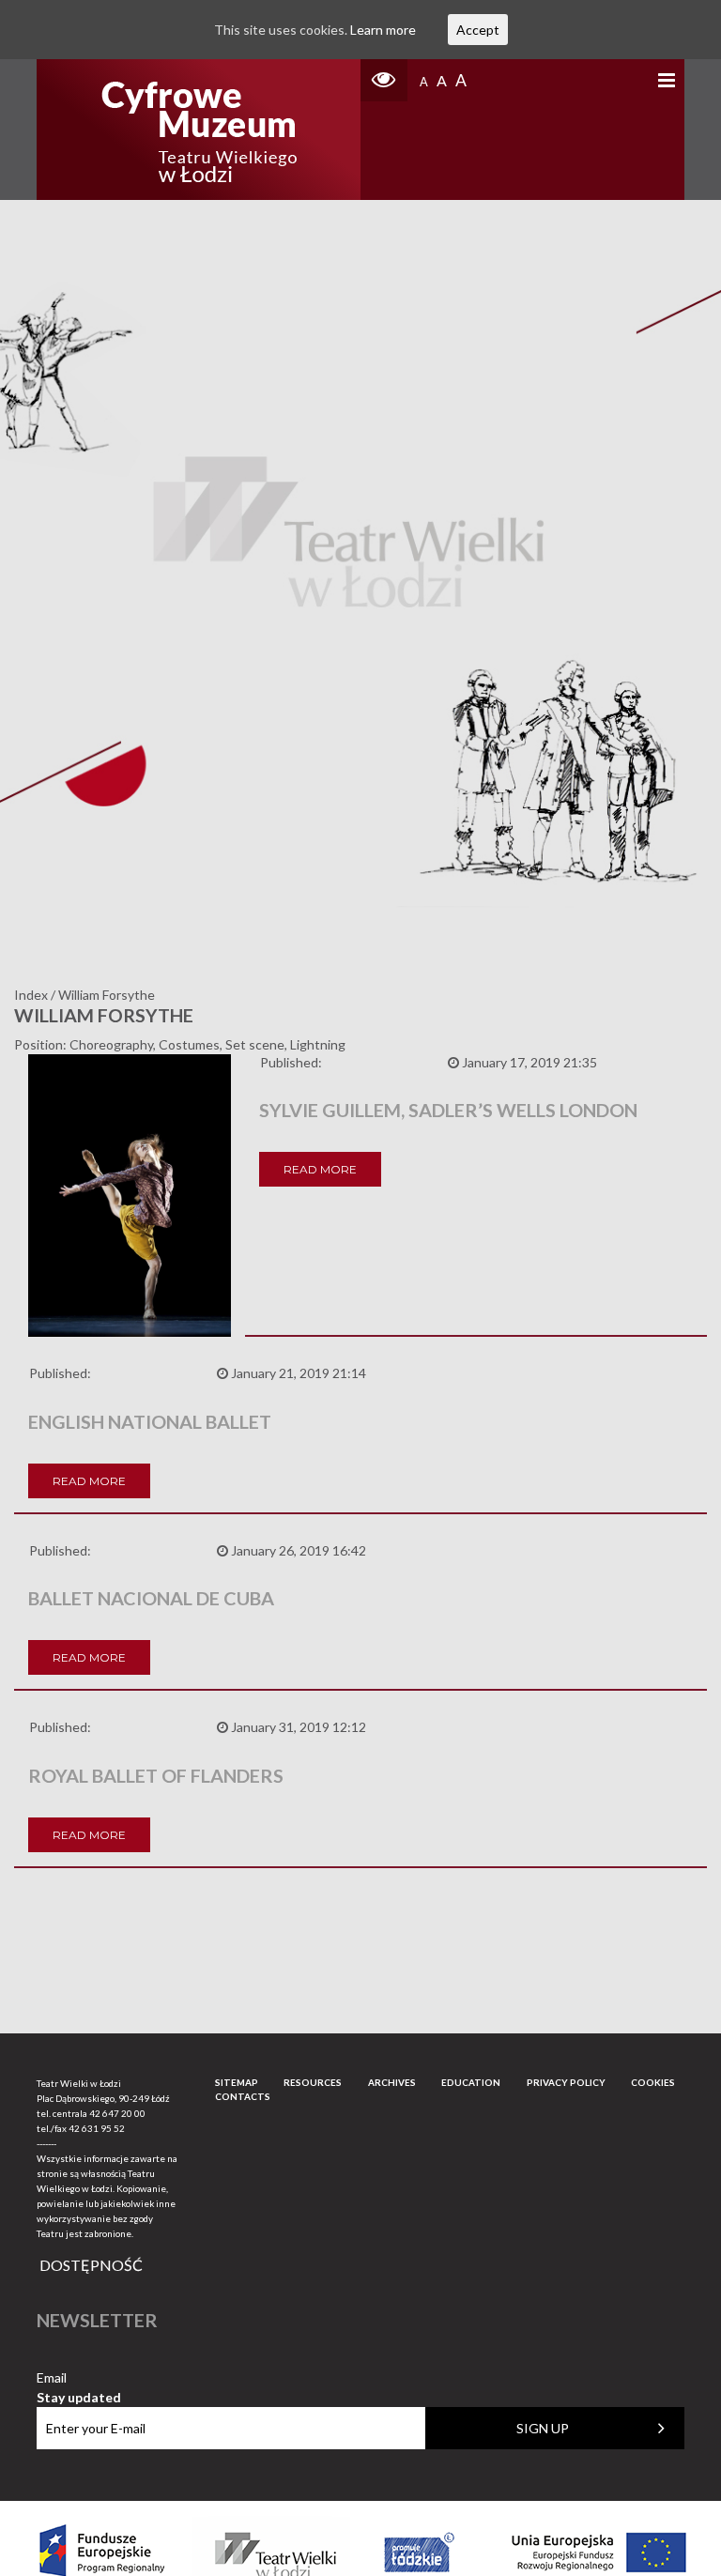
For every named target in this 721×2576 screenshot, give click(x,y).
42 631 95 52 (97, 2128)
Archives (392, 2082)
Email (79, 2378)
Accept (478, 30)
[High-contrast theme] (384, 80)
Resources (313, 2082)
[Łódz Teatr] (199, 130)
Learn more (383, 30)
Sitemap (237, 2082)
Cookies (653, 2082)
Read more (320, 1169)
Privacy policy (566, 2082)
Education (471, 2082)
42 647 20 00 (117, 2113)
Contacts (243, 2096)
